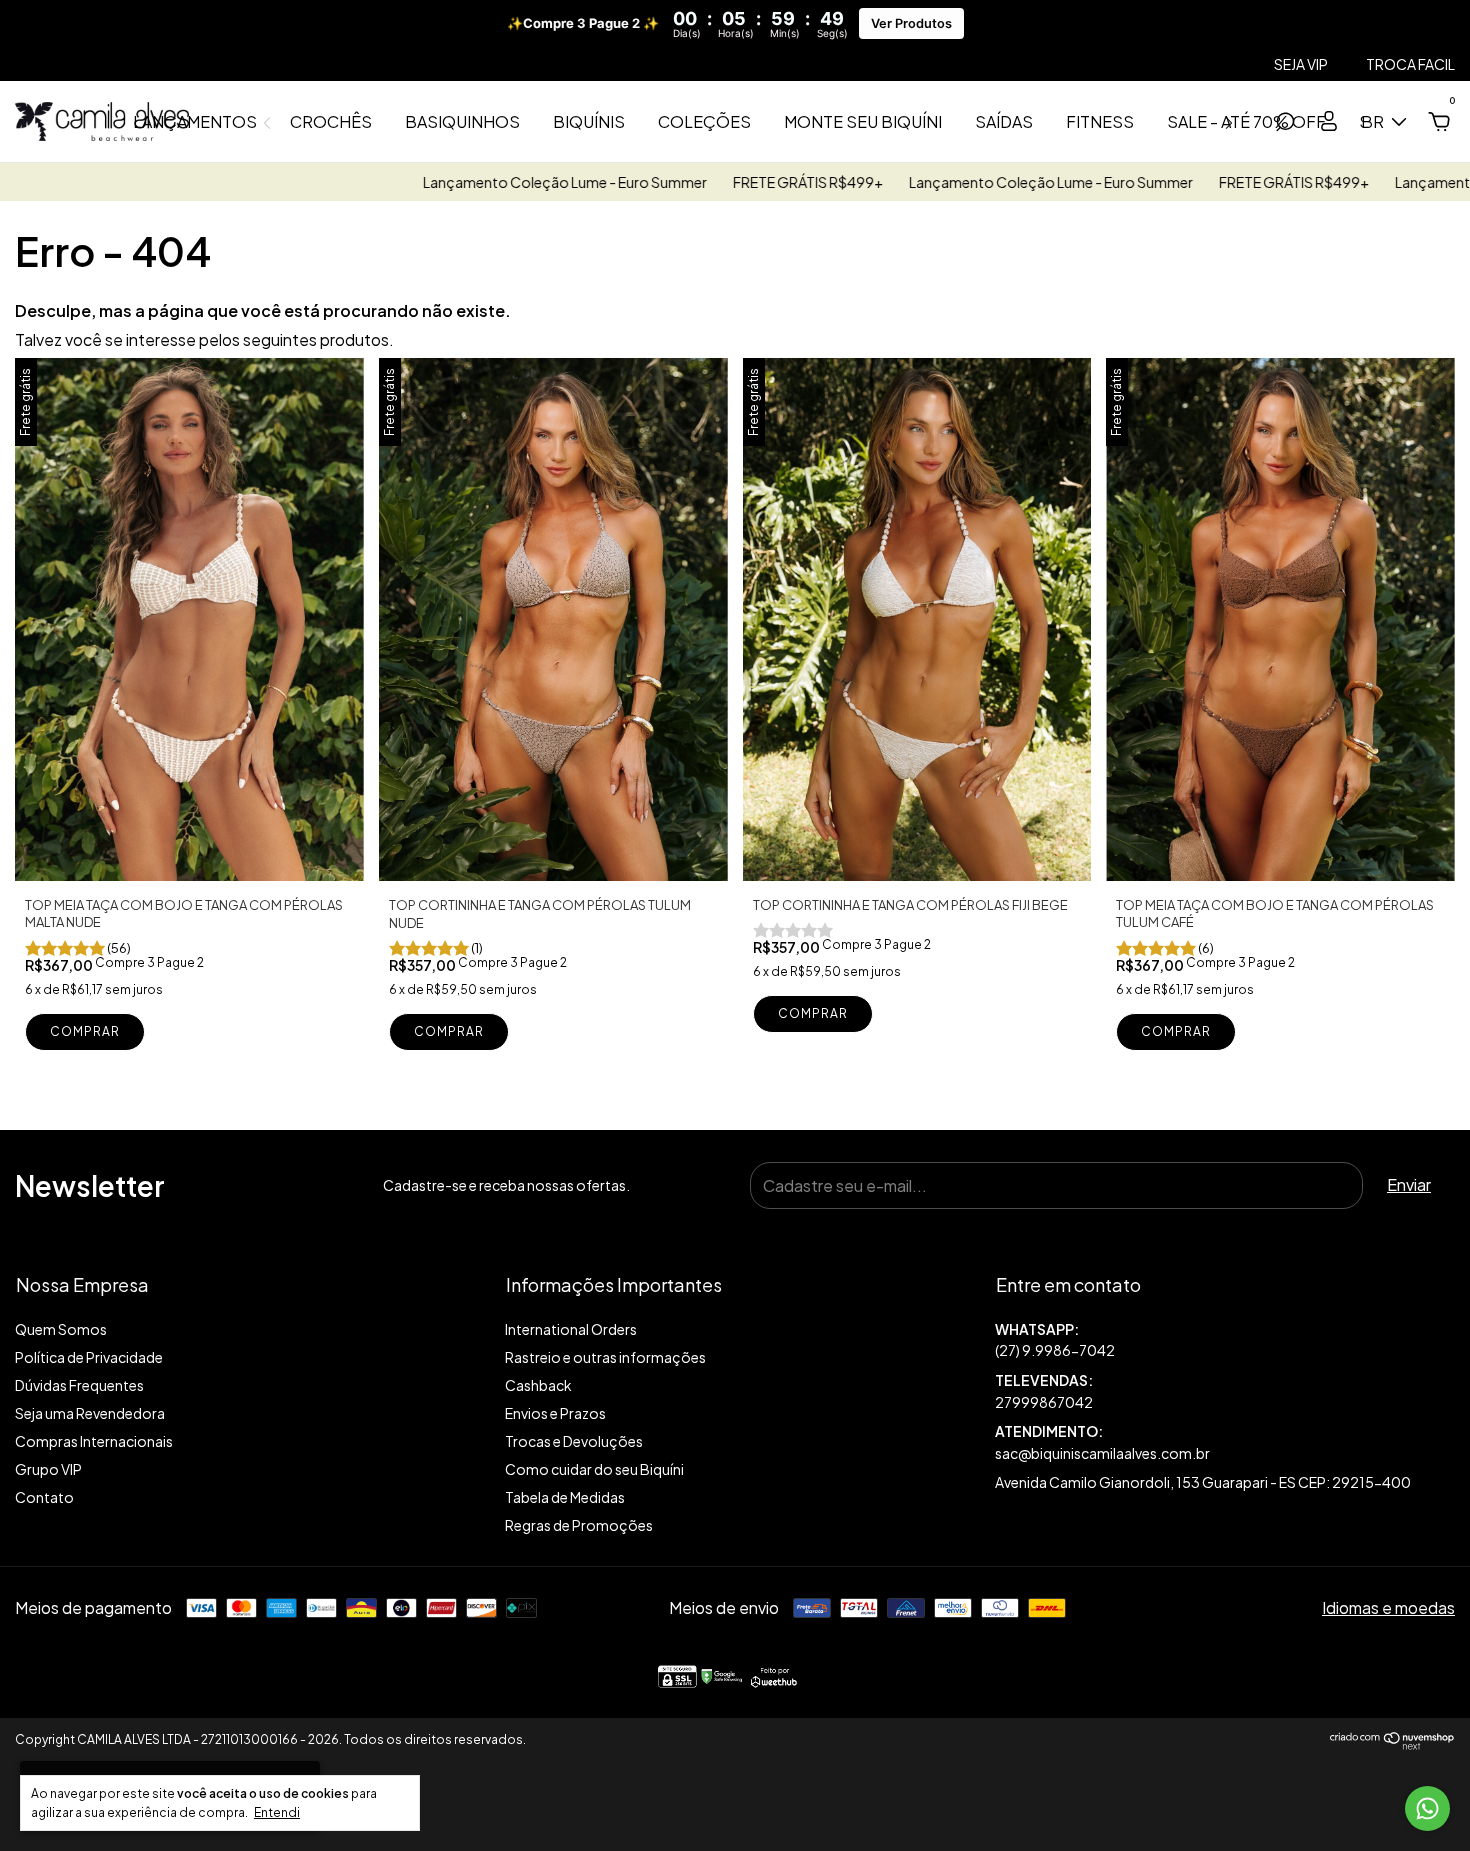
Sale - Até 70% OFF (1246, 121)
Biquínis (589, 121)
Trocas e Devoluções (574, 1441)
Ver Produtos (911, 23)
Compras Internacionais (94, 1441)
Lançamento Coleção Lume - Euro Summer (471, 182)
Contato (44, 1497)
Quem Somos (61, 1329)
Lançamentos (195, 121)
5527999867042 (1225, 1340)
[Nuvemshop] (1392, 1743)
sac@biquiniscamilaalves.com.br (1102, 1453)
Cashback (538, 1385)
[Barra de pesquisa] (1285, 122)
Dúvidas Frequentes (79, 1385)
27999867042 (1044, 1402)
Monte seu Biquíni (863, 121)
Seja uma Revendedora (90, 1413)
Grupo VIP (48, 1469)
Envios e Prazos (555, 1413)
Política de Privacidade (89, 1357)
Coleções (704, 121)
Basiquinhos (462, 121)
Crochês (331, 121)
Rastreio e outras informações (605, 1357)
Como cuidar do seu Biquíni (594, 1469)
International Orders (571, 1329)
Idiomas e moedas (1388, 1607)
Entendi (277, 1812)
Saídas (1004, 121)
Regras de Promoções (579, 1525)
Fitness (1100, 121)
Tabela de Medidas (565, 1497)
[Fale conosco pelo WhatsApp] (1427, 1808)
